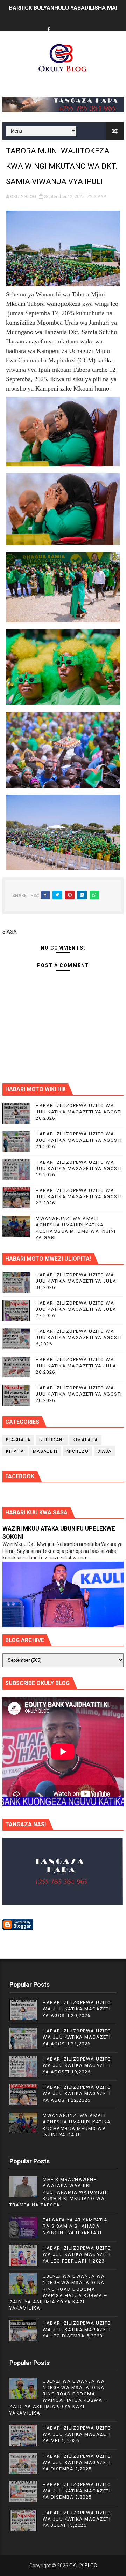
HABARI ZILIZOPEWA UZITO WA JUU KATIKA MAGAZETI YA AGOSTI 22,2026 (79, 1197)
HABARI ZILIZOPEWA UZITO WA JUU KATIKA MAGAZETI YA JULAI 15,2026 (77, 2519)
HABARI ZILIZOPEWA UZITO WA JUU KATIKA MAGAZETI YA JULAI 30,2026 (77, 1281)
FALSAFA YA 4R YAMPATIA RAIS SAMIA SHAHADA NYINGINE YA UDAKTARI (75, 2226)
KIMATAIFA (85, 1440)
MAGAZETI (45, 1451)
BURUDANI (52, 1440)
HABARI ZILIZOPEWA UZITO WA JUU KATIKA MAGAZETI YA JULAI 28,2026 (77, 1366)
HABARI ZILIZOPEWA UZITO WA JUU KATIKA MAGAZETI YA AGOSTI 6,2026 (79, 1338)
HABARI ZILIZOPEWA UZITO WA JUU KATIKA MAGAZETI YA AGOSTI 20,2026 (79, 1112)
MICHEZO (78, 1451)
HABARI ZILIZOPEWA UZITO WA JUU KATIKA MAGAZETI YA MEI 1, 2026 (77, 2434)
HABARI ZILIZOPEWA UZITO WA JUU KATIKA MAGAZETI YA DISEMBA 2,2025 (77, 2462)
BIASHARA (18, 1440)
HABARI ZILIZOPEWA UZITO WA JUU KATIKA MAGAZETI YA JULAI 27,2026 (77, 1309)
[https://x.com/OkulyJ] (62, 24)
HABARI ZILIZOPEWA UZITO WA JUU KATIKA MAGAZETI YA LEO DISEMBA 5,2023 (77, 2329)
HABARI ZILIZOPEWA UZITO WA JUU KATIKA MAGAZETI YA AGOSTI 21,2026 (79, 1140)
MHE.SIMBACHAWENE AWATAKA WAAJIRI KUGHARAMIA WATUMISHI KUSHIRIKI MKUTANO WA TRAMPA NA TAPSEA (59, 2192)
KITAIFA (15, 1451)
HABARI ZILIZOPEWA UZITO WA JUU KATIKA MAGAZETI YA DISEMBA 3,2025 (77, 2491)
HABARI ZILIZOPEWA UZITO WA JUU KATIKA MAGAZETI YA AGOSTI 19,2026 (79, 1168)
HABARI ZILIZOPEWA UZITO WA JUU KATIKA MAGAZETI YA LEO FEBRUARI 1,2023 (77, 2254)
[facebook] (49, 30)
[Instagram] (76, 24)
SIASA (100, 197)
